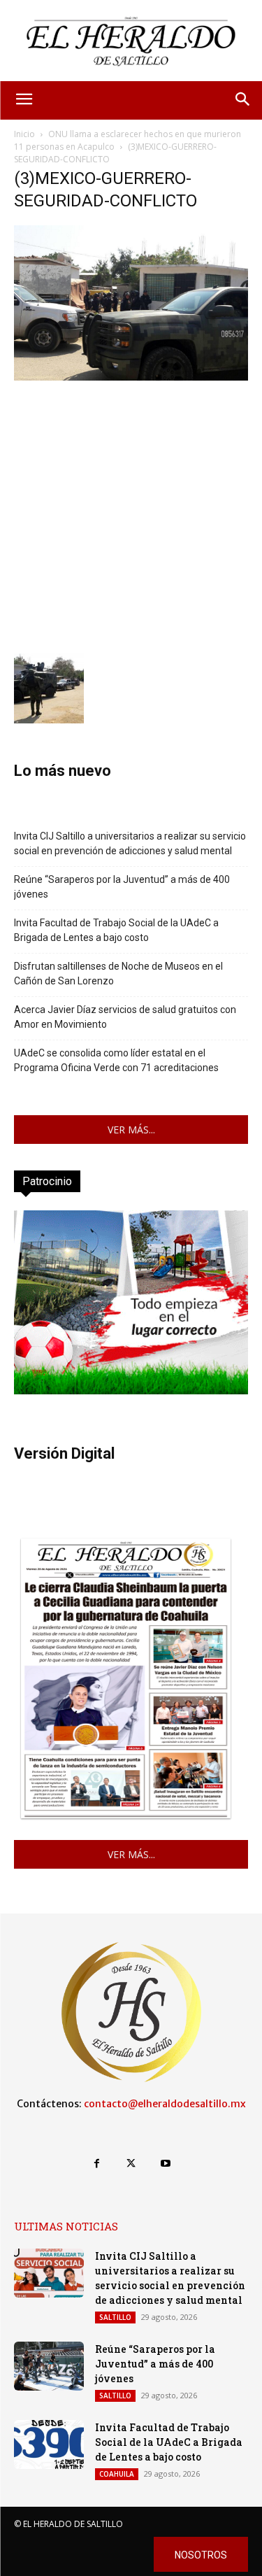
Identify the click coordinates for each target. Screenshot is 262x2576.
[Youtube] (165, 2164)
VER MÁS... (131, 1130)
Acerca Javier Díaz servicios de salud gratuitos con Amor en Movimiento (125, 1017)
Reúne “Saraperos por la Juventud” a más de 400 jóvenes (122, 887)
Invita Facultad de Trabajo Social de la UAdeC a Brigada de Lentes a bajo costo (116, 930)
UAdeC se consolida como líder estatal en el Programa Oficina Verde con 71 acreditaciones (116, 1060)
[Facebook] (97, 2164)
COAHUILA (117, 2474)
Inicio (24, 134)
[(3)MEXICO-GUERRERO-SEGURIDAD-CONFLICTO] (131, 377)
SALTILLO (115, 2317)
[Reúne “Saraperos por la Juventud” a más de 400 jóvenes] (49, 2366)
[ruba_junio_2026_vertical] (131, 1390)
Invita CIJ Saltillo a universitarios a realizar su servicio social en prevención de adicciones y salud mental (130, 843)
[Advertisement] (131, 515)
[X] (131, 2164)
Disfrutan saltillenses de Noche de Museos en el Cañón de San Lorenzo (118, 974)
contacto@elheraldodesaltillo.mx (165, 2104)
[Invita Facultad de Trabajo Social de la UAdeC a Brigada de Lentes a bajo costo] (49, 2444)
